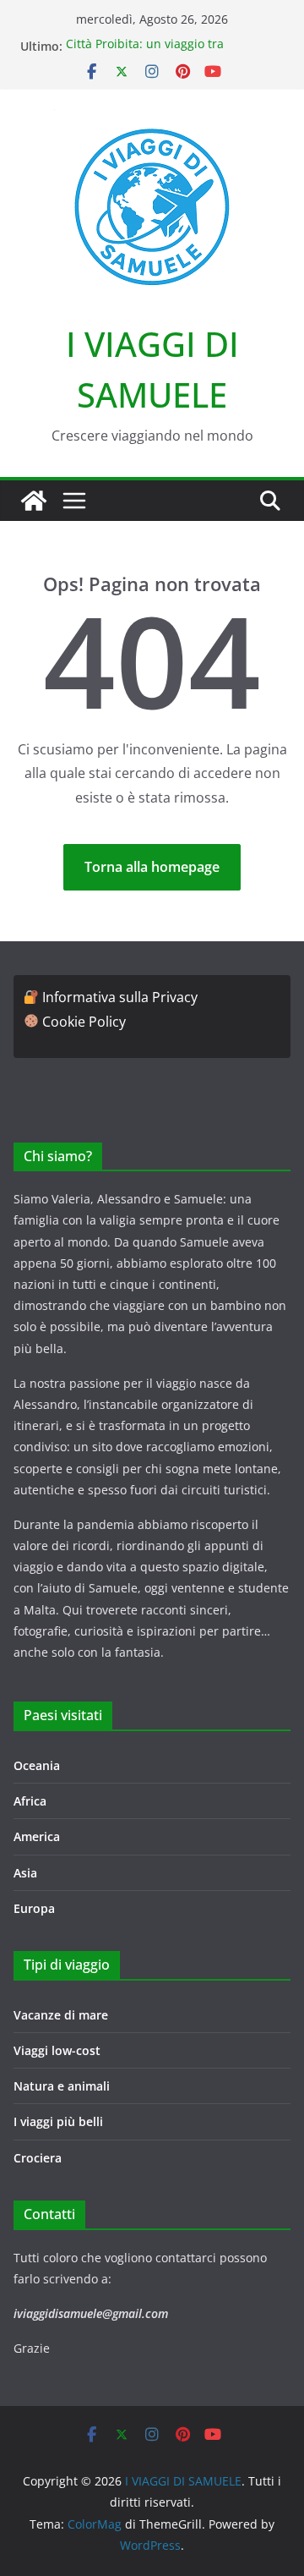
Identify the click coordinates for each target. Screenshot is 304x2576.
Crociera (38, 2158)
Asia (25, 1873)
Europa (34, 1908)
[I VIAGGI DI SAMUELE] (34, 501)
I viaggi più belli (58, 2121)
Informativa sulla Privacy (120, 997)
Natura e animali (62, 2086)
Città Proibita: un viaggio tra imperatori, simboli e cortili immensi (169, 55)
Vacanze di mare (61, 2015)
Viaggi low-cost (57, 2050)
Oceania (37, 1765)
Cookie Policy (84, 1022)
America (37, 1836)
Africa (30, 1801)
